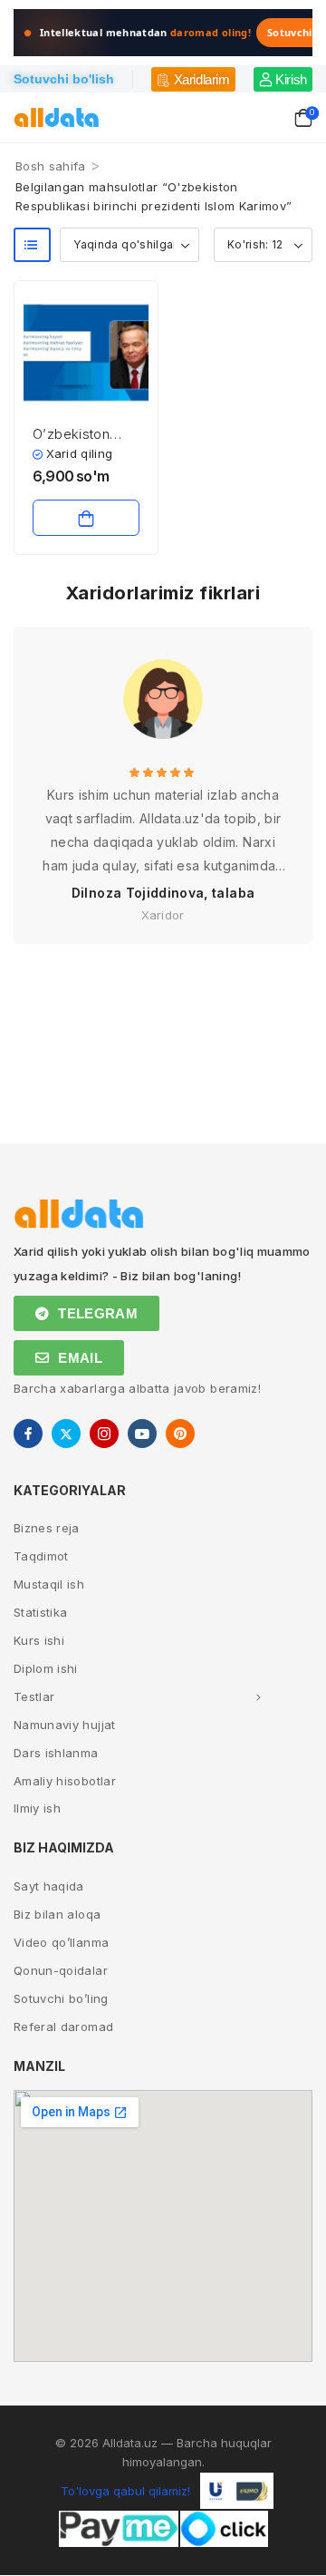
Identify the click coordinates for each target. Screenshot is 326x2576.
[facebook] (28, 1434)
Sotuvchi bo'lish (64, 79)
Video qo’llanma (61, 1942)
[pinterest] (180, 1434)
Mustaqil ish (49, 1584)
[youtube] (142, 1434)
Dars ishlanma (56, 1753)
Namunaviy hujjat (65, 1725)
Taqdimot (41, 1556)
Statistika (41, 1612)
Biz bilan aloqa (57, 1914)
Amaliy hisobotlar (65, 1781)
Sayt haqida (49, 1886)
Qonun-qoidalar (61, 1970)
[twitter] (66, 1434)
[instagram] (104, 1434)
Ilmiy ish (37, 1808)
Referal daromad (63, 2027)
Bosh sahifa (51, 166)
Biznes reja (47, 1528)
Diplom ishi (46, 1668)
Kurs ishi (39, 1640)
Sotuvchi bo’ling (61, 1998)
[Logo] (57, 117)
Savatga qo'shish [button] (86, 518)
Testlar (34, 1696)
